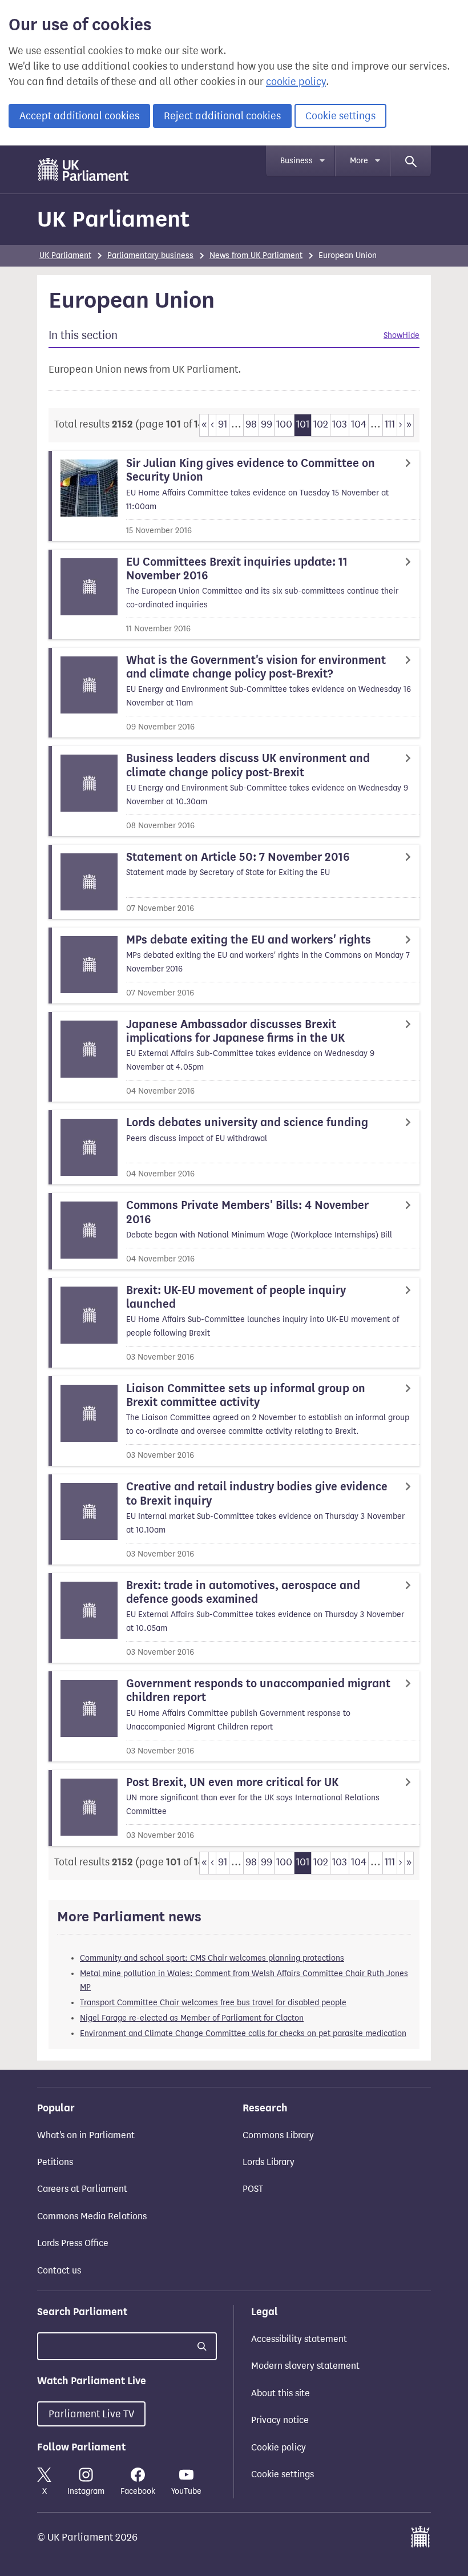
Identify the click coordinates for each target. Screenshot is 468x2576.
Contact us (59, 2270)
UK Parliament (113, 219)
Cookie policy (279, 2447)
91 (223, 424)
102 (321, 424)
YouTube (186, 2491)
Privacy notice (280, 2420)
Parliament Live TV (91, 2414)
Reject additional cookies (222, 116)
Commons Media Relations (92, 2216)
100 (284, 424)
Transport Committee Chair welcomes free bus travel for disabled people (213, 2003)
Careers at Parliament (82, 2189)
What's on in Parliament (86, 2135)
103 (340, 424)
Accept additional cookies (79, 116)
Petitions (55, 2162)
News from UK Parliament (256, 255)
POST (253, 2189)
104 (359, 424)
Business (296, 161)
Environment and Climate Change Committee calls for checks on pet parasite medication (243, 2033)
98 (251, 424)
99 (267, 424)
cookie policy (296, 82)
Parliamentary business (150, 255)
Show (393, 335)
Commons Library (278, 2135)
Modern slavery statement (305, 2366)
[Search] (411, 161)
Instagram (86, 2491)
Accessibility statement (299, 2339)
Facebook (138, 2491)
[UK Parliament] (84, 170)
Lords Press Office (73, 2243)
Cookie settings (340, 116)
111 (390, 424)
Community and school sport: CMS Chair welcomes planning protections (212, 1958)
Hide (411, 335)
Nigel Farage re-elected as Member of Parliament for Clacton (192, 2018)
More (359, 161)
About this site (281, 2393)
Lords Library (269, 2162)
